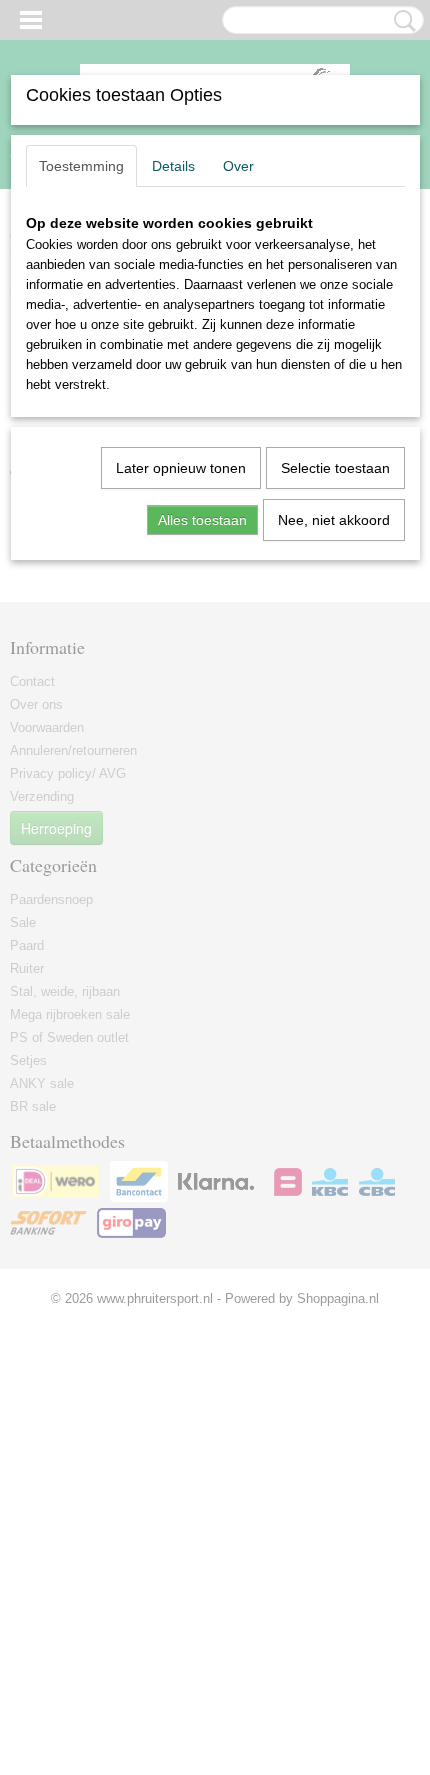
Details (173, 166)
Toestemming (81, 166)
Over (238, 166)
